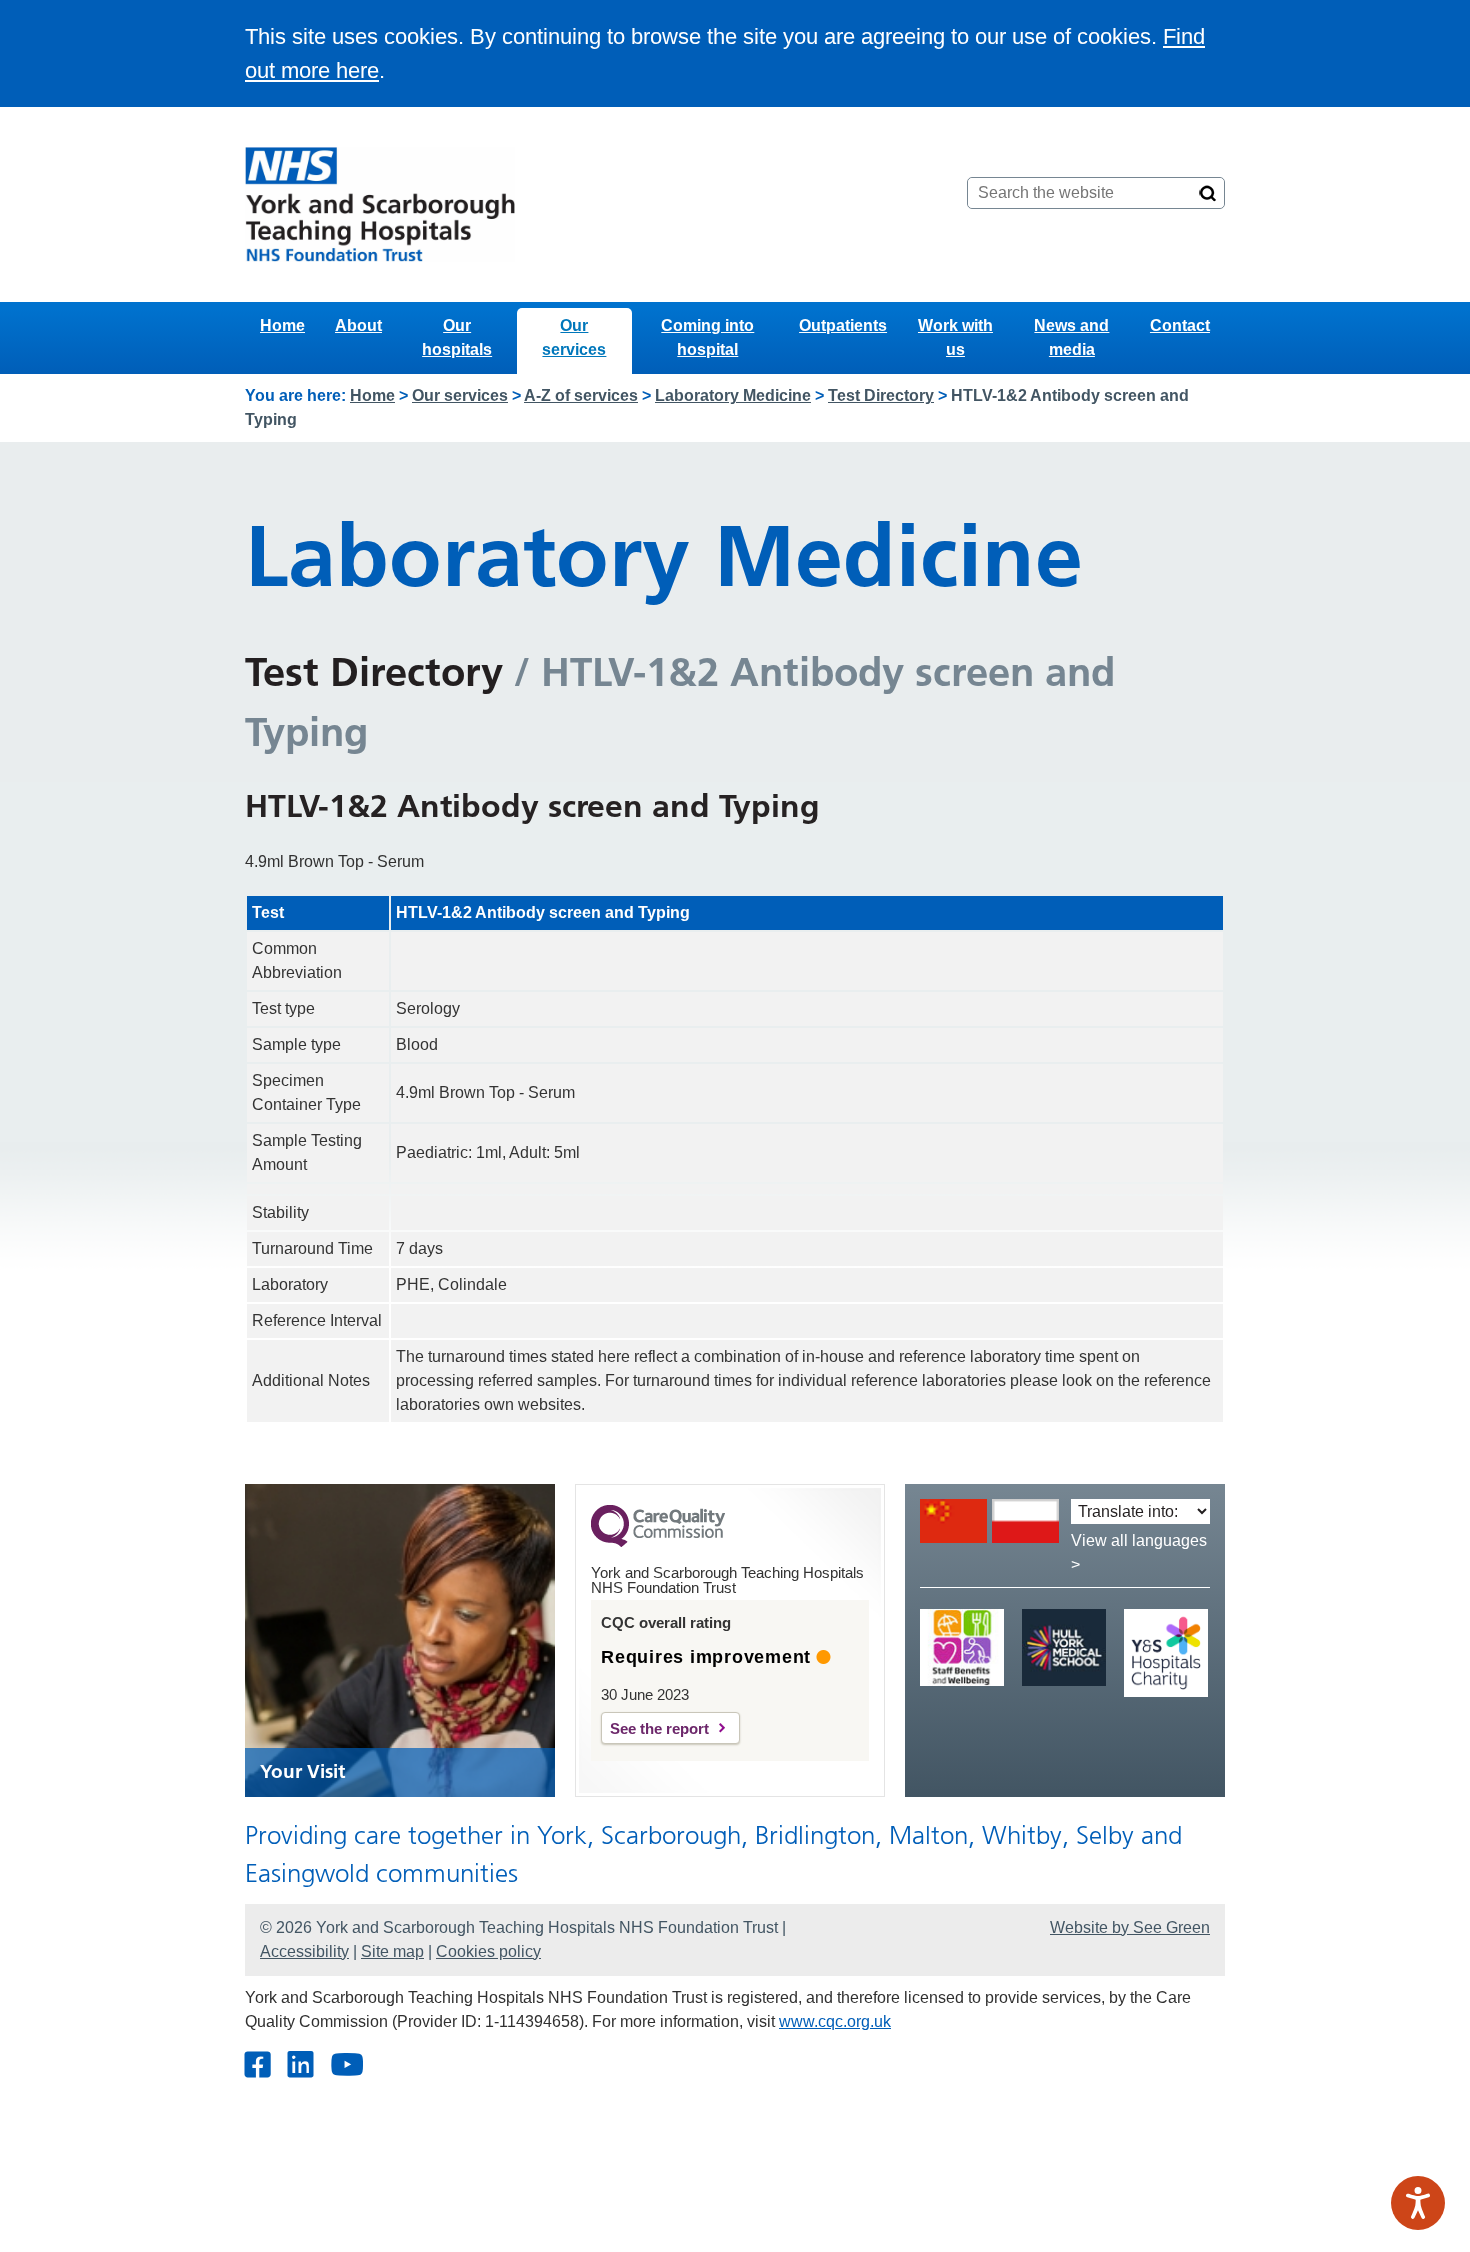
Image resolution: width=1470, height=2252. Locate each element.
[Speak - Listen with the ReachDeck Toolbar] (1418, 2203)
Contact (1180, 325)
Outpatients (843, 325)
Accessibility (304, 1951)
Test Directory (881, 395)
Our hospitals (457, 337)
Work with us (955, 337)
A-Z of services (581, 395)
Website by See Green (1130, 1927)
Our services (574, 337)
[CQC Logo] (658, 1542)
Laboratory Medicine (733, 395)
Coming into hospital (707, 337)
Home (282, 325)
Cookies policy (488, 1951)
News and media (1071, 337)
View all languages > (1139, 1552)
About (358, 325)
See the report (659, 1728)
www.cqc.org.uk (835, 2021)
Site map (392, 1951)
